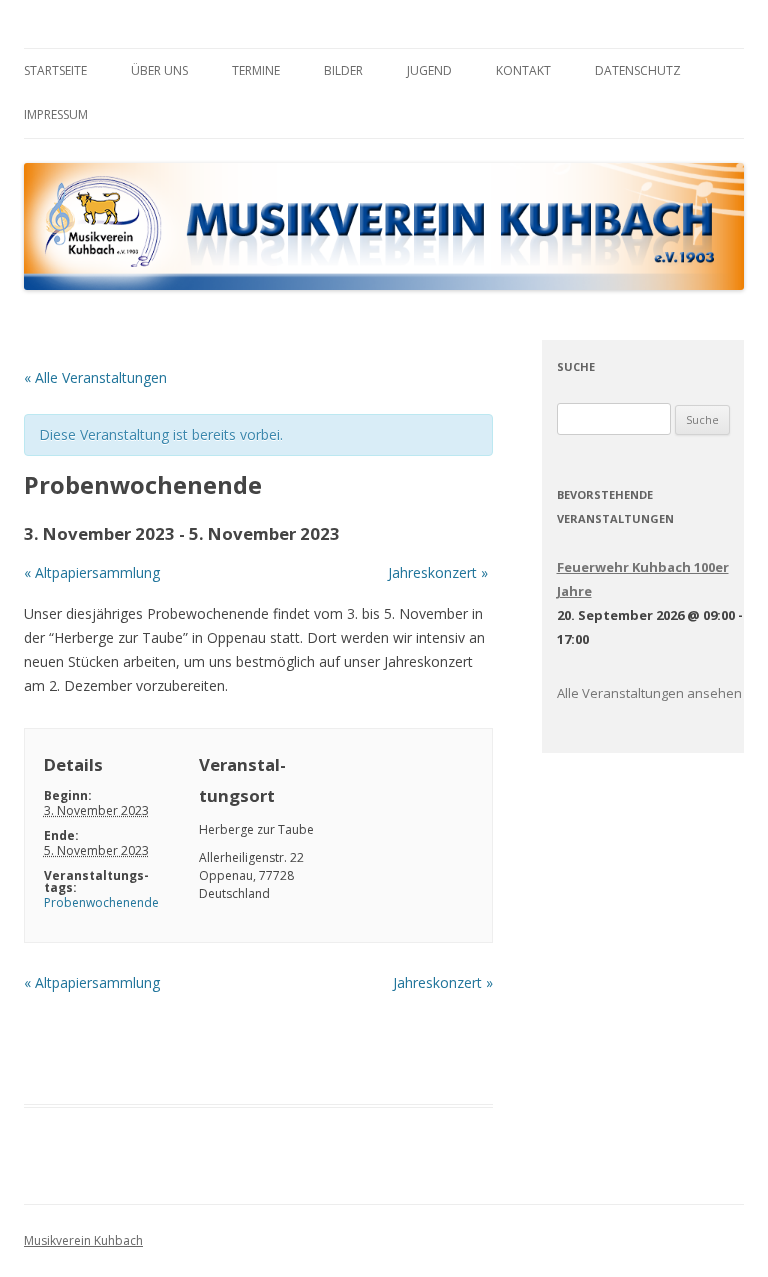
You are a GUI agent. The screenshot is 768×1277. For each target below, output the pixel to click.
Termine (256, 70)
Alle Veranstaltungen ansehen (649, 693)
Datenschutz (638, 70)
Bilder (343, 70)
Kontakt (523, 70)
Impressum (56, 114)
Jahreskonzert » (438, 572)
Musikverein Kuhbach (83, 1240)
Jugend (429, 70)
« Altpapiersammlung (92, 572)
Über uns (159, 70)
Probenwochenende (101, 902)
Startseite (55, 70)
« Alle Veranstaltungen (95, 377)
